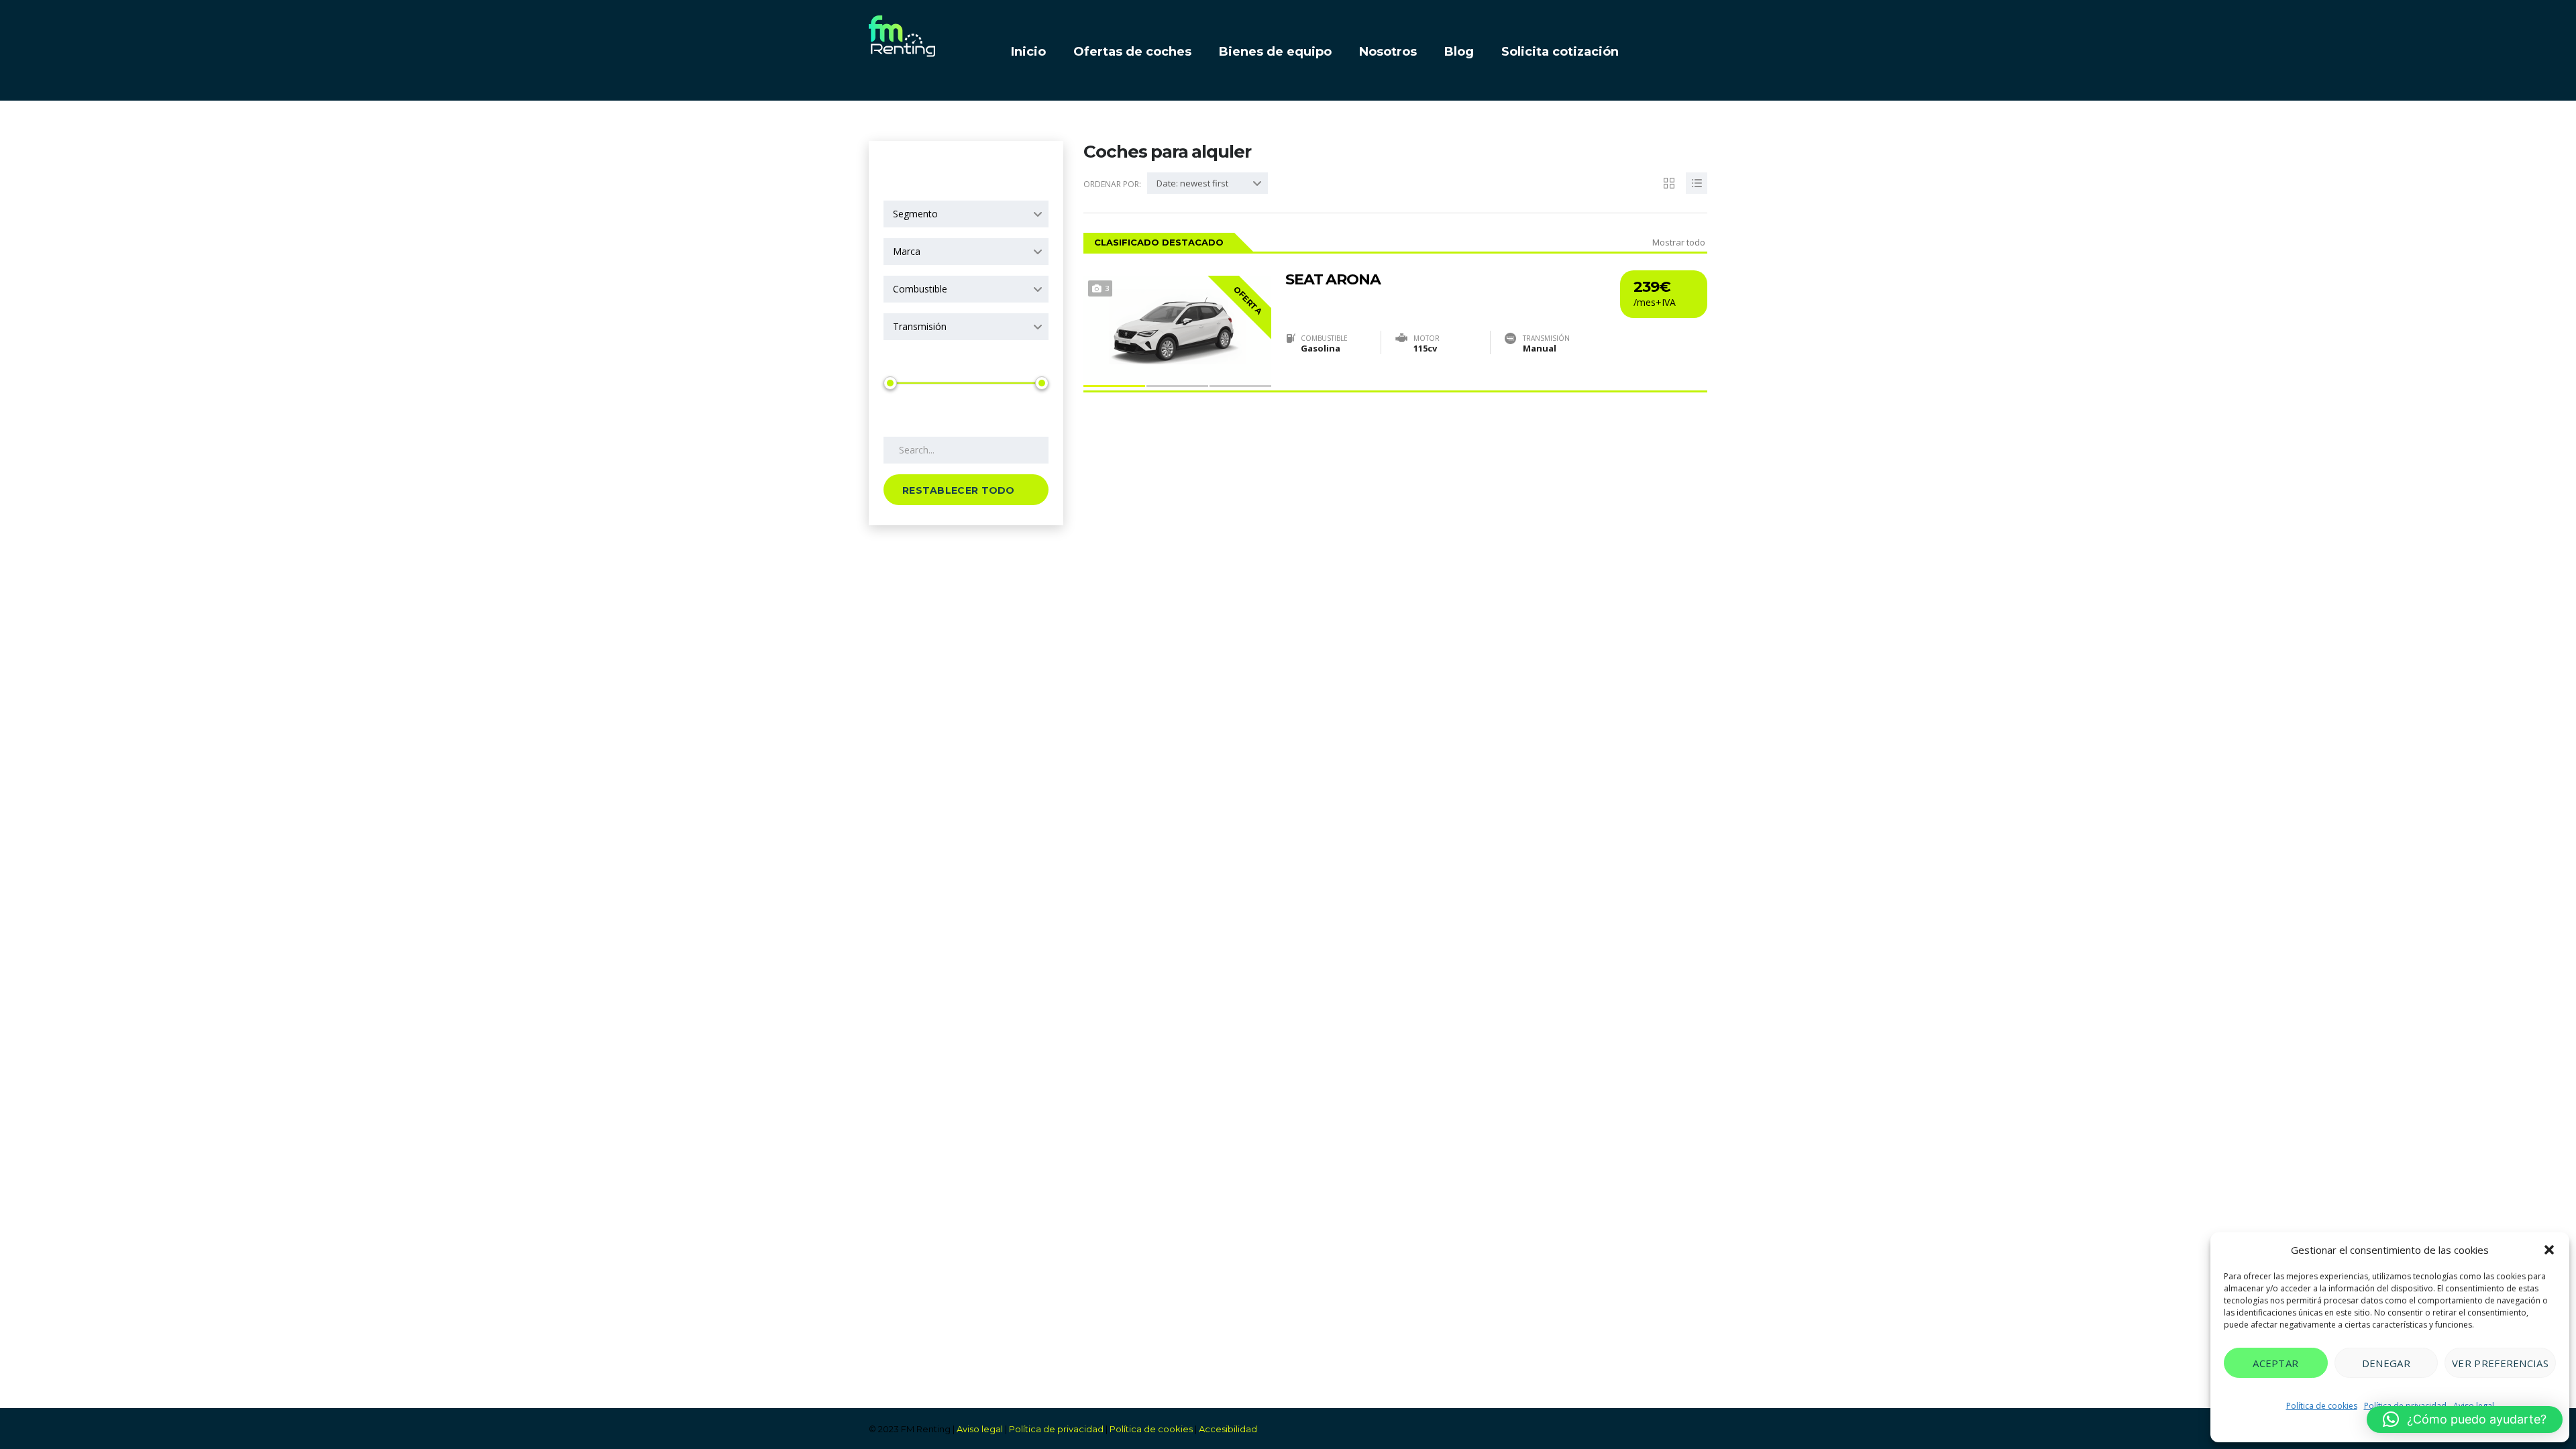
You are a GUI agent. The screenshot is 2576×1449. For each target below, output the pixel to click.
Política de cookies (2322, 1406)
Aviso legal (980, 1429)
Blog (1459, 52)
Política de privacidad (1056, 1429)
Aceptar (2275, 1363)
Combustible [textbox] (920, 289)
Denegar (2386, 1363)
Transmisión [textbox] (920, 326)
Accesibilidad (1228, 1429)
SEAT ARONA (1333, 280)
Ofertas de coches (1132, 52)
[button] (2549, 1250)
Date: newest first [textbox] (1192, 183)
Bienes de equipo (1275, 52)
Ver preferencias (2500, 1363)
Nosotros (1388, 52)
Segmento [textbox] (915, 214)
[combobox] (966, 214)
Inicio (1028, 52)
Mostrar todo (1679, 242)
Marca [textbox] (907, 251)
